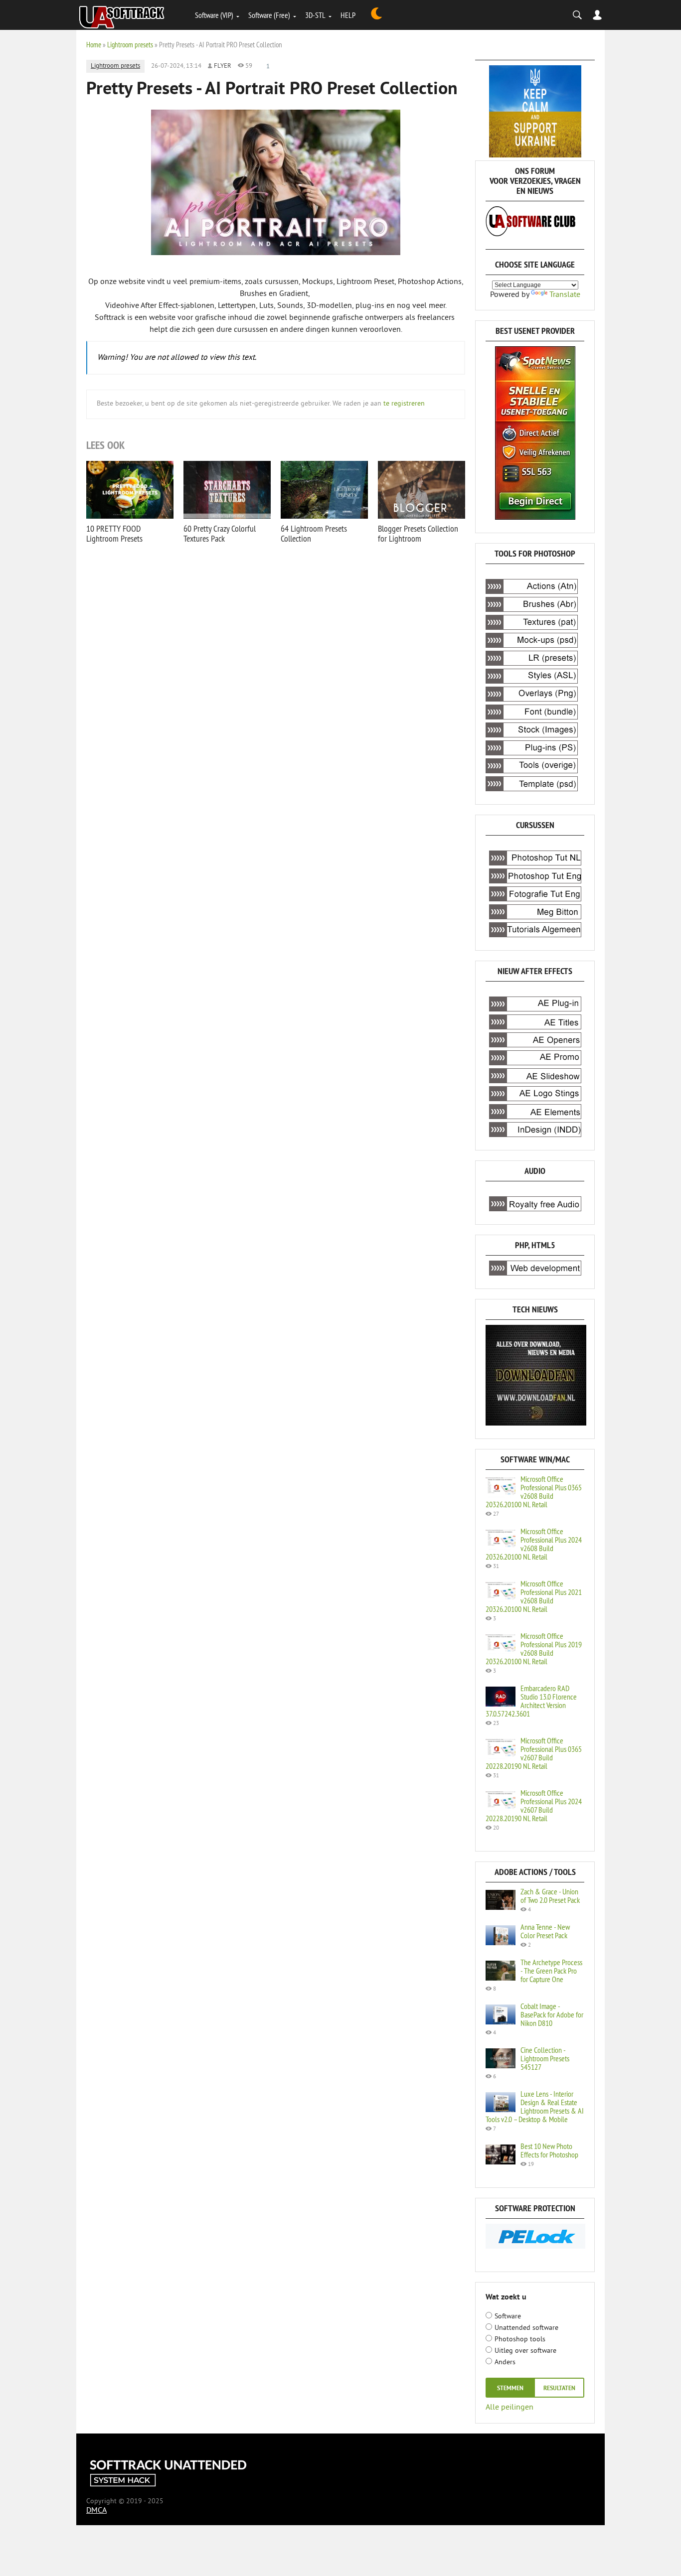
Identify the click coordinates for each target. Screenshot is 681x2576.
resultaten (559, 2389)
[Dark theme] (376, 15)
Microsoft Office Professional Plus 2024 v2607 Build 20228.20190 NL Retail (534, 1805)
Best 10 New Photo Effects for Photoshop (549, 2150)
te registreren (404, 404)
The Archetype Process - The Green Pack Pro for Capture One (551, 1971)
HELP (348, 15)
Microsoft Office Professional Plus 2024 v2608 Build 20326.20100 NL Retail (534, 1544)
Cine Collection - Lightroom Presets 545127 (545, 2058)
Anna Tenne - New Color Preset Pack (545, 1931)
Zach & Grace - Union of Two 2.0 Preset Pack (550, 1896)
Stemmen (510, 2389)
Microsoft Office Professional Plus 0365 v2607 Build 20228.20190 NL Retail (534, 1753)
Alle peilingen (510, 2407)
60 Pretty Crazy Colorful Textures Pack (220, 533)
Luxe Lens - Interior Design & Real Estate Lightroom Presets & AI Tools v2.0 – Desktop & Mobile (535, 2106)
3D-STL (315, 15)
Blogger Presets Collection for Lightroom (418, 533)
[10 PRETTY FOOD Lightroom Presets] (130, 490)
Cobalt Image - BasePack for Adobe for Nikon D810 (552, 2014)
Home (94, 45)
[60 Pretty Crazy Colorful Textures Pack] (227, 490)
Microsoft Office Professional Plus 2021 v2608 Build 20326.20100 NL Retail (534, 1596)
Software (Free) (269, 15)
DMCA (96, 2511)
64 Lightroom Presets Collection (314, 533)
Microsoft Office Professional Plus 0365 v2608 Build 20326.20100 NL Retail (534, 1492)
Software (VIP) (214, 15)
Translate (565, 295)
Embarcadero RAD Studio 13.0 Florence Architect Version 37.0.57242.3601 (531, 1701)
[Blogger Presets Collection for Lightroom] (422, 490)
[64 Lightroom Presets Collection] (324, 490)
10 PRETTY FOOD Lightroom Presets (114, 533)
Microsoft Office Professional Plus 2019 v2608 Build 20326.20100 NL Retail (534, 1648)
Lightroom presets (130, 45)
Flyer (223, 66)
